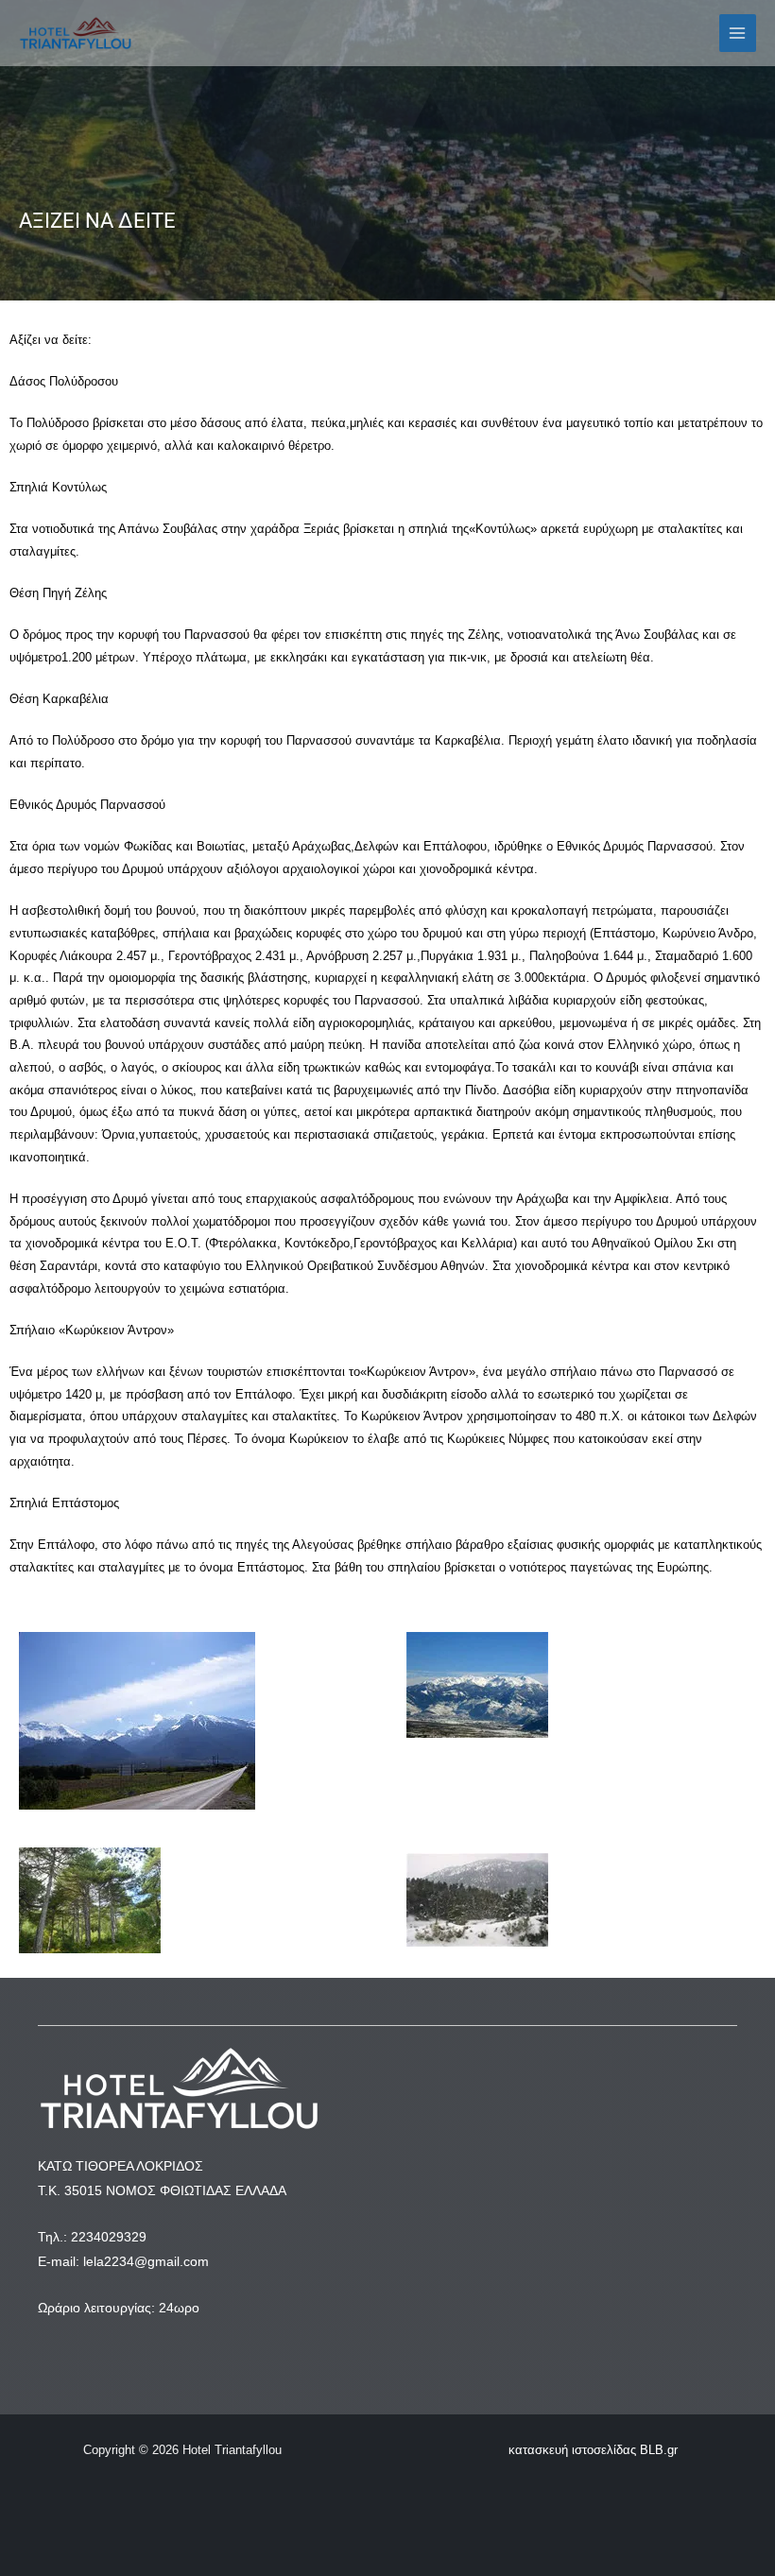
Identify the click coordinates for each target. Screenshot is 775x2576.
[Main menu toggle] (738, 33)
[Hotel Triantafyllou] (76, 34)
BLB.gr (659, 2450)
